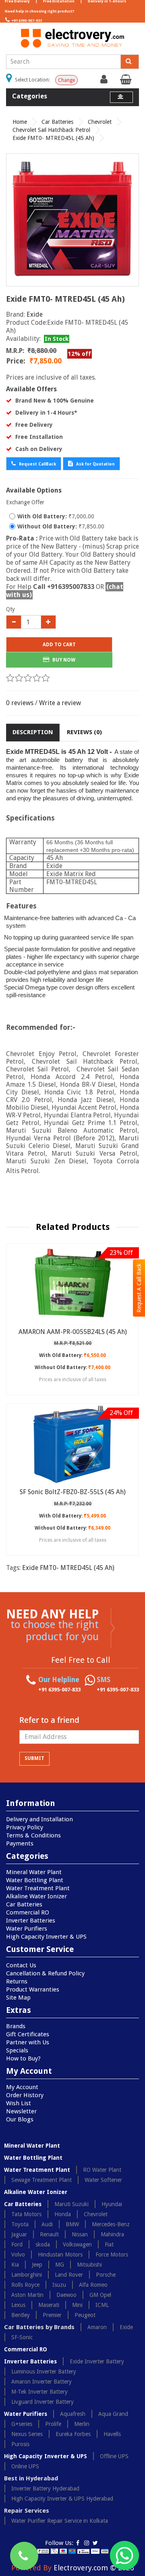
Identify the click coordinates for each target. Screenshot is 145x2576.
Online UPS (25, 2466)
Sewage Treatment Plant (41, 2180)
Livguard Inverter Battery (42, 2402)
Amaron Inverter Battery (41, 2382)
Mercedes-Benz (111, 2224)
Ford (17, 2244)
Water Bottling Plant (35, 1880)
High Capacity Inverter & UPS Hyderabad (62, 2499)
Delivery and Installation (39, 1819)
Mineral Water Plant (34, 1872)
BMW (72, 2224)
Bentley (21, 2315)
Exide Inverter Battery (97, 2361)
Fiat (109, 2244)
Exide (35, 314)
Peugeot (85, 2315)
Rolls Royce (25, 2285)
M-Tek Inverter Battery (39, 2392)
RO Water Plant (102, 2170)
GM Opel (100, 2295)
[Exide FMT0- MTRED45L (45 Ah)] (72, 220)
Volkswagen (77, 2244)
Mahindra (112, 2234)
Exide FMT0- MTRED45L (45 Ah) (53, 138)
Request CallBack (37, 464)
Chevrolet (100, 122)
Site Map (18, 1998)
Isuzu (59, 2285)
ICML (102, 2305)
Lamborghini (27, 2275)
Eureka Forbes (73, 2434)
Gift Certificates (28, 2034)
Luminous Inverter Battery (44, 2371)
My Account (22, 2087)
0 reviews (20, 703)
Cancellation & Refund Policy (45, 1973)
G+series (22, 2424)
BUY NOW (63, 660)
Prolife (53, 2424)
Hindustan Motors (60, 2255)
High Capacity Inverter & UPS (46, 1937)
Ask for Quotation (95, 464)
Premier (52, 2315)
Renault (49, 2234)
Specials (17, 2050)
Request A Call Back (139, 1288)
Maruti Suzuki (71, 2204)
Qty (10, 609)
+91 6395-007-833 (26, 21)
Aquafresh (73, 2414)
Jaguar (19, 2234)
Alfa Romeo (93, 2285)
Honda (63, 2214)
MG (60, 2265)
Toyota (20, 2224)
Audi (47, 2224)
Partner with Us (28, 2042)
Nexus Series (27, 2434)
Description (33, 732)
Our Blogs (20, 2119)
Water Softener (103, 2180)
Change (66, 80)
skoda (43, 2244)
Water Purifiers (27, 1929)
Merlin (82, 2424)
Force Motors (112, 2255)
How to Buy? (23, 2058)
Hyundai (112, 2204)
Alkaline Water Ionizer (36, 1896)
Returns (17, 1981)
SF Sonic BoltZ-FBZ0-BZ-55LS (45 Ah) (73, 1492)
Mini (77, 2305)
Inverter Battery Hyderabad (45, 2488)
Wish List (19, 2103)
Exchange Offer (25, 502)
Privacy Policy (25, 1827)
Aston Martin (27, 2295)
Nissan (80, 2234)
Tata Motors (26, 2214)
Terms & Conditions (33, 1835)
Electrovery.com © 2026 (94, 2568)
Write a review (60, 703)
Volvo (18, 2255)
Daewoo (66, 2295)
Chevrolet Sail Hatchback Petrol (51, 130)
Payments (20, 1843)
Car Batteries (57, 122)
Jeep (37, 2265)
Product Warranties (33, 1989)
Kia (15, 2265)
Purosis (20, 2444)
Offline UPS (114, 2456)
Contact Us (21, 1965)
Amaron (97, 2327)
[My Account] (105, 81)
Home (20, 122)
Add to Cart (59, 645)
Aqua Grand (113, 2414)
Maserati (49, 2305)
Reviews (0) (84, 732)
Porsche (106, 2275)
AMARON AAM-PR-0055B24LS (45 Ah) (73, 1332)
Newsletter (21, 2111)
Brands (16, 2026)
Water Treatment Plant (38, 1888)
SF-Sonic (22, 2337)
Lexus (18, 2305)
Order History (25, 2095)
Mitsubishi (89, 2265)
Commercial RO (28, 1912)
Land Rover (69, 2275)
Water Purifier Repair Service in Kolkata (60, 2521)
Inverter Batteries (31, 1921)
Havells (112, 2434)
